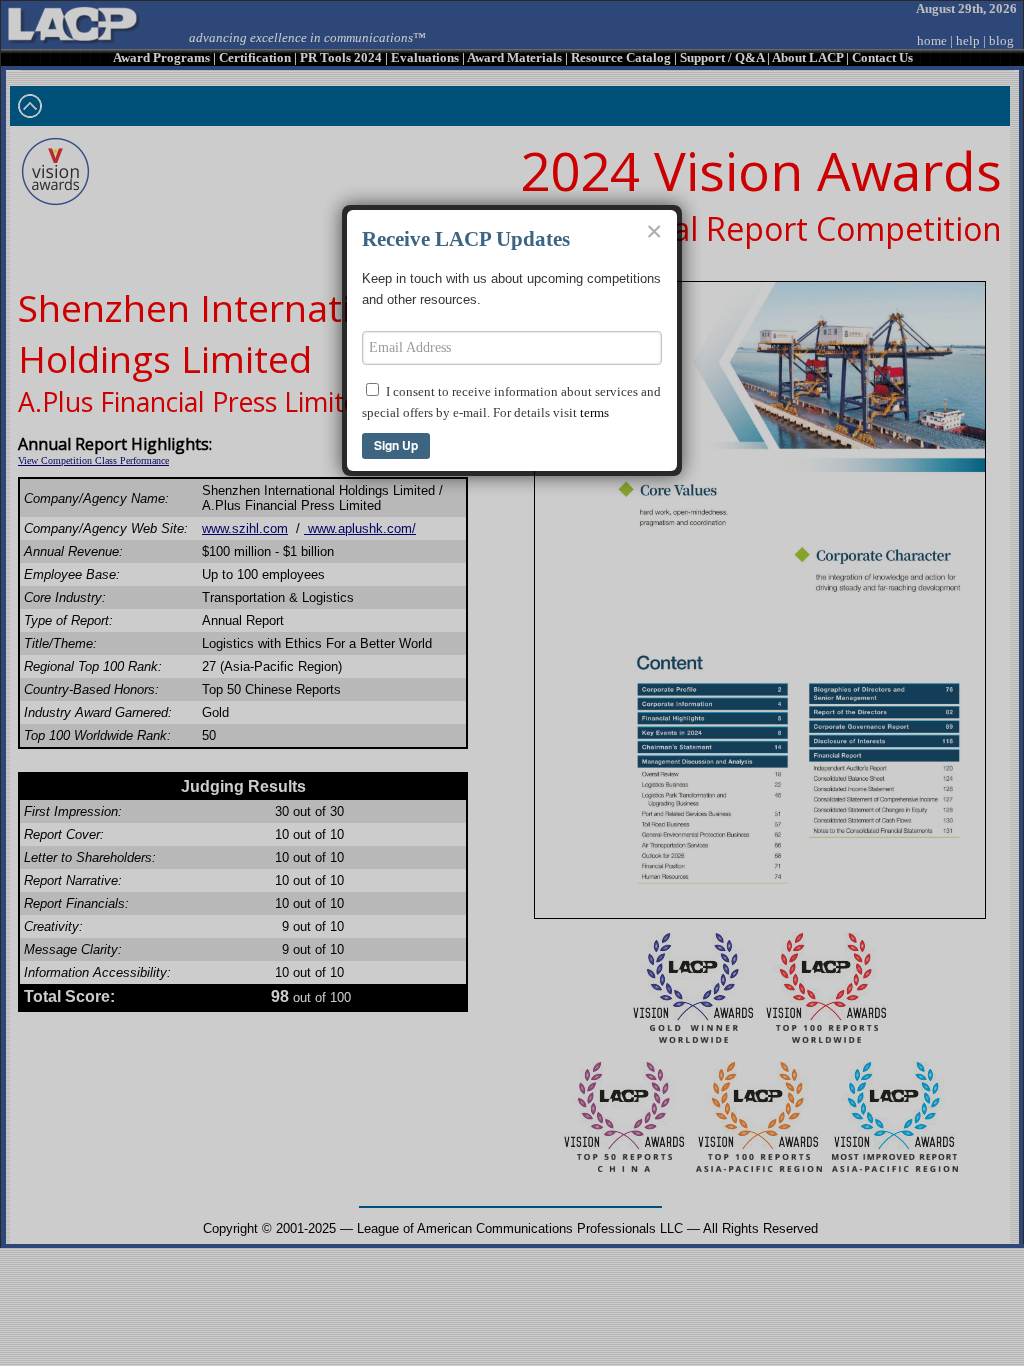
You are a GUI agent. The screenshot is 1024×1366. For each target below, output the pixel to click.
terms (594, 412)
